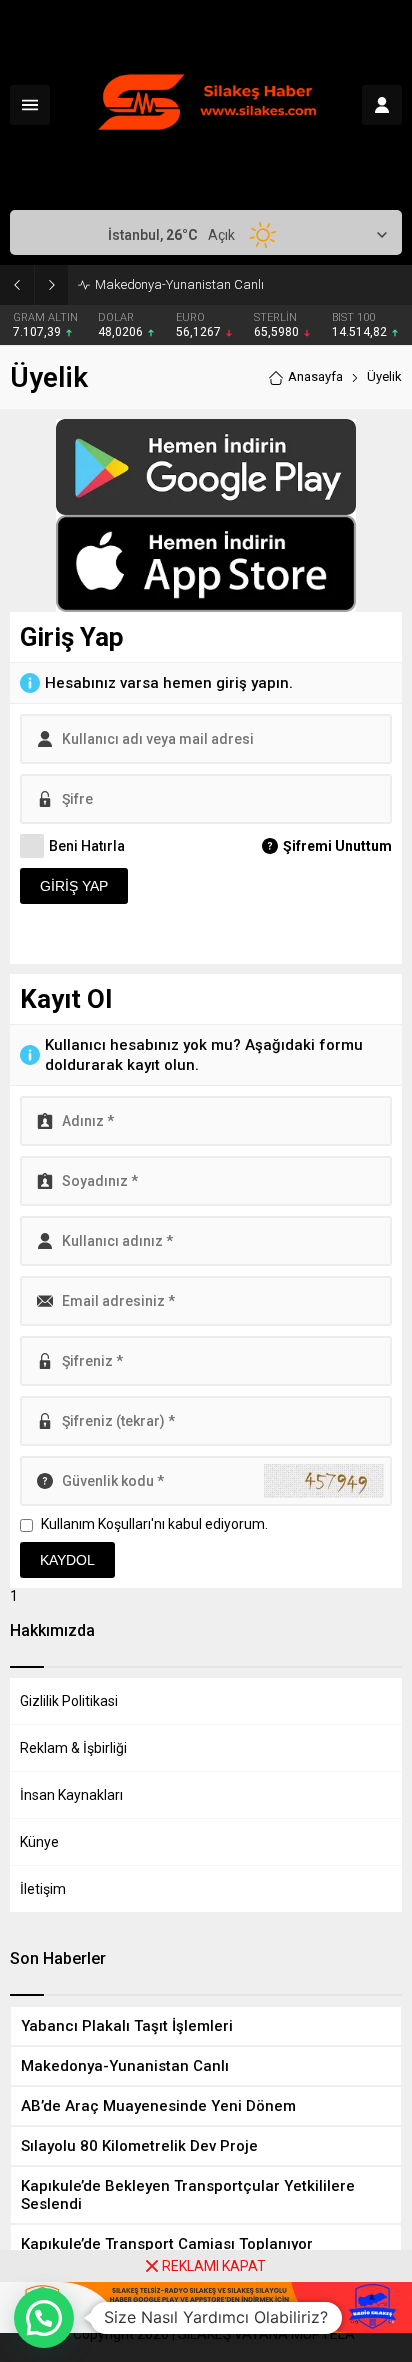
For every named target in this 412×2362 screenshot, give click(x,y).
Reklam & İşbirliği (73, 1748)
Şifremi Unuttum (337, 846)
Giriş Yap (74, 886)
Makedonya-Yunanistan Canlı (179, 284)
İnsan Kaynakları (71, 1795)
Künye (39, 1842)
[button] (44, 2318)
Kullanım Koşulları (96, 1524)
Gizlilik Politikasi (69, 1701)
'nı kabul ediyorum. (154, 1524)
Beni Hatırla (87, 846)
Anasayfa (315, 376)
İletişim (43, 1889)
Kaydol (67, 1560)
